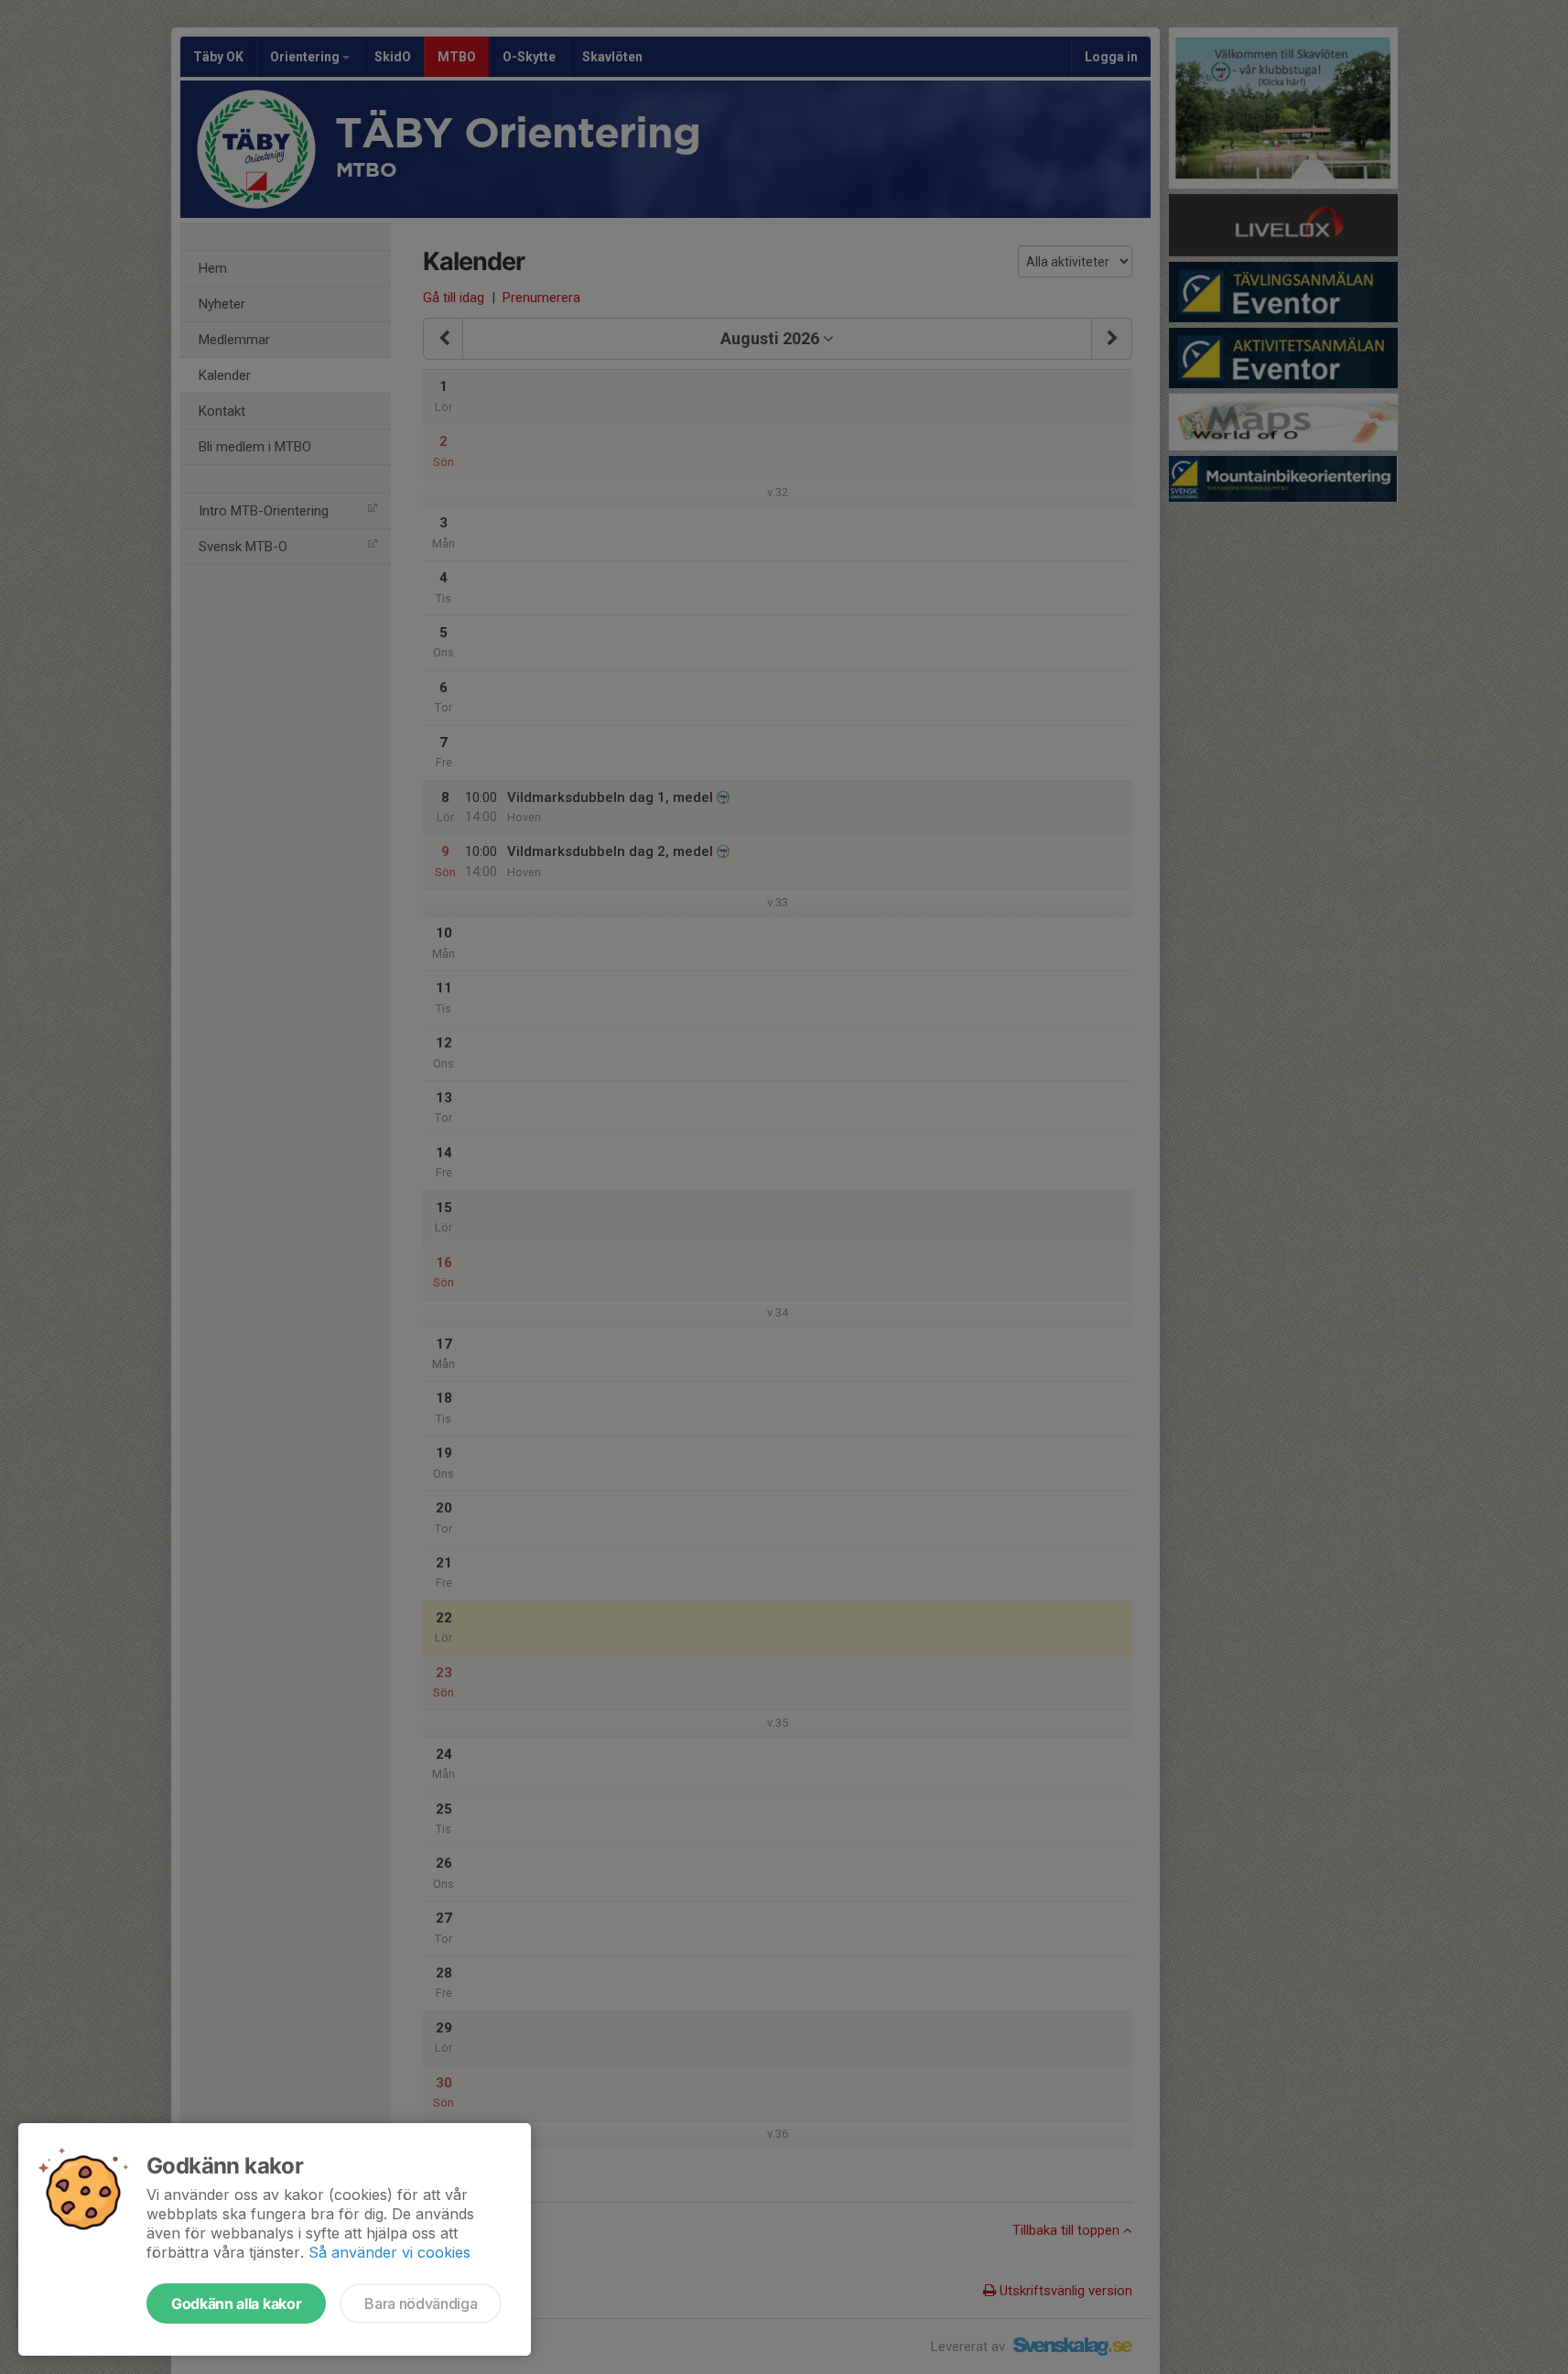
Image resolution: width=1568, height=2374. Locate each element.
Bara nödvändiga (421, 2304)
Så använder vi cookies (389, 2252)
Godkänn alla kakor (236, 2304)
